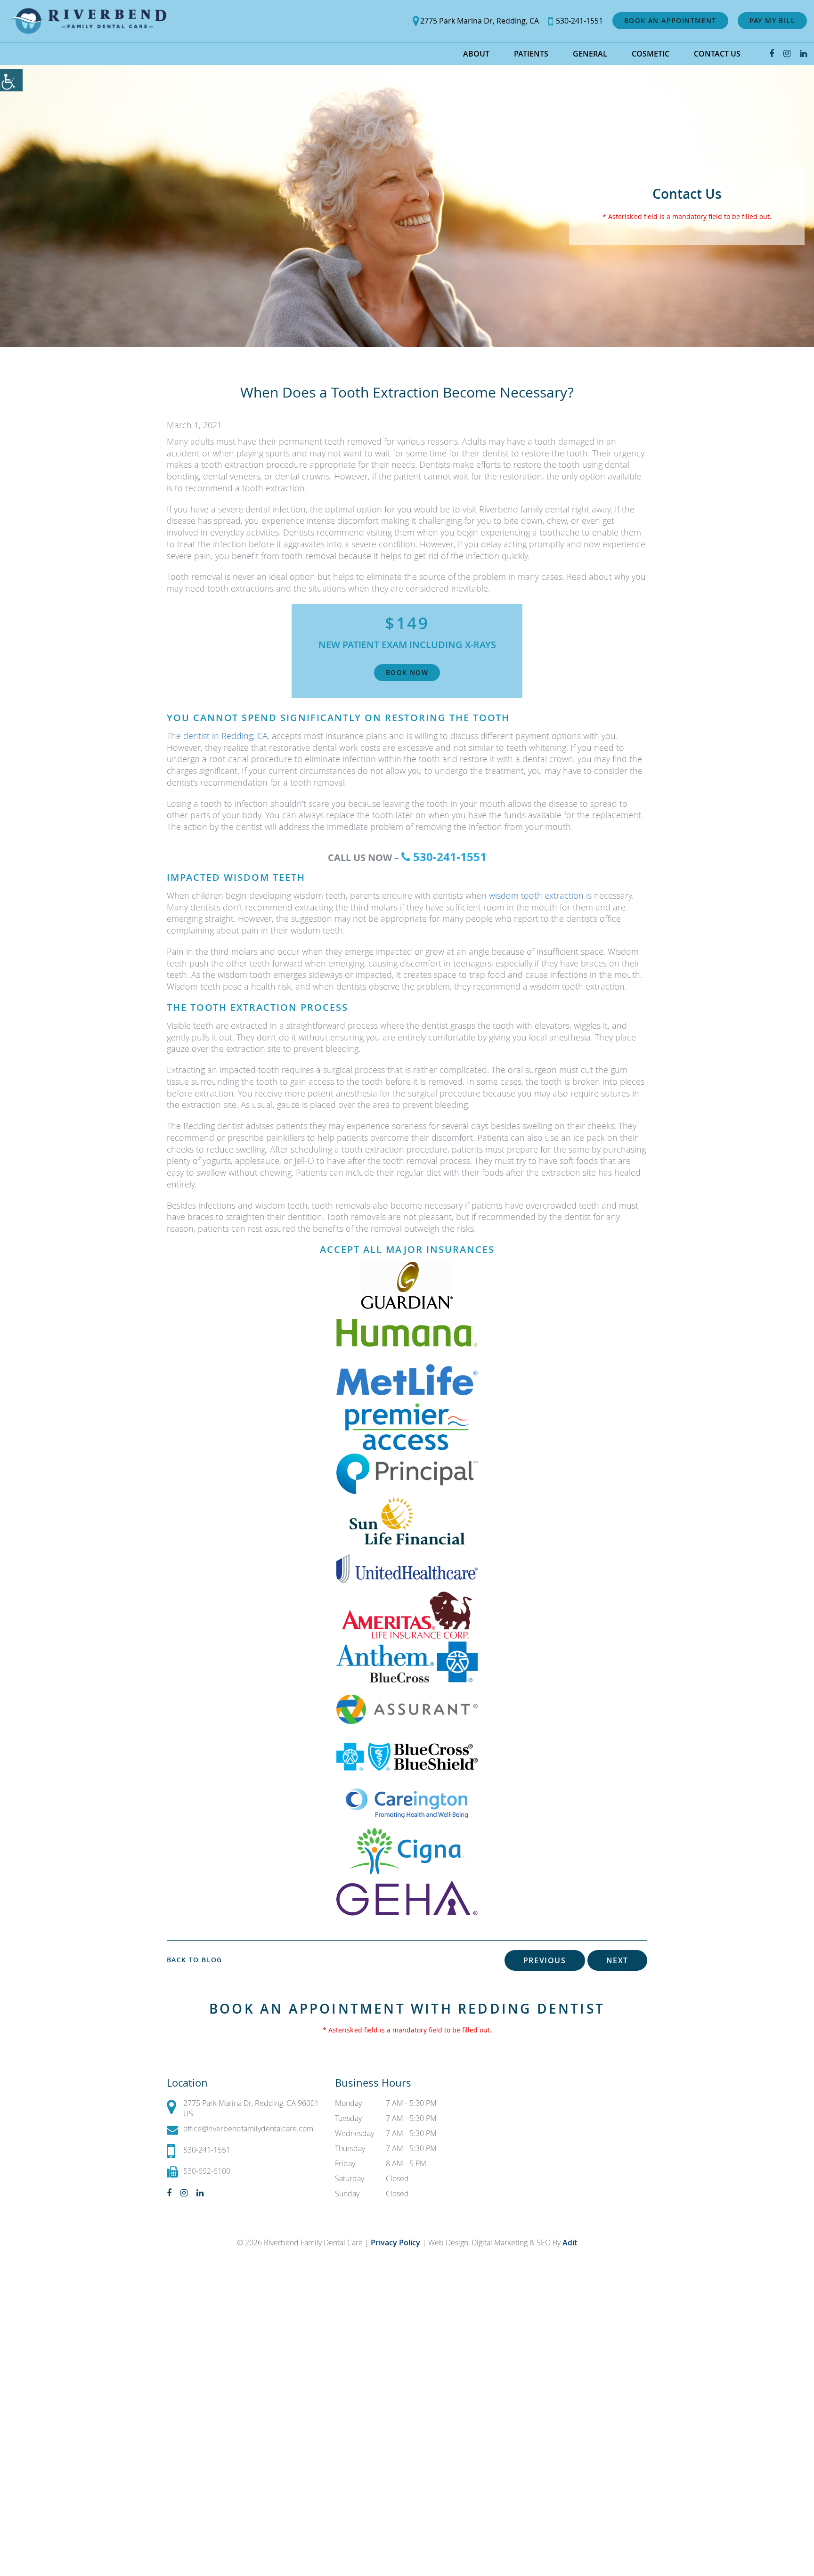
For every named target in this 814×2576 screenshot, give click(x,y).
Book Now (407, 672)
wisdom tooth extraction (536, 895)
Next (617, 1960)
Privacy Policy (396, 2243)
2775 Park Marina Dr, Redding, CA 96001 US (251, 2108)
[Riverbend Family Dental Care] (87, 21)
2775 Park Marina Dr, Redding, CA (480, 21)
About (476, 54)
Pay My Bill (772, 20)
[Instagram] (787, 53)
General (590, 54)
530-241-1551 (579, 21)
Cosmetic (651, 54)
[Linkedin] (803, 53)
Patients (531, 54)
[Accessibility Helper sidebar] (11, 80)
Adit (570, 2243)
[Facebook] (772, 53)
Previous (545, 1960)
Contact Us (717, 54)
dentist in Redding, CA (225, 736)
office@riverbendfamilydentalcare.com (248, 2129)
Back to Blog (195, 1960)
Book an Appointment (670, 20)
